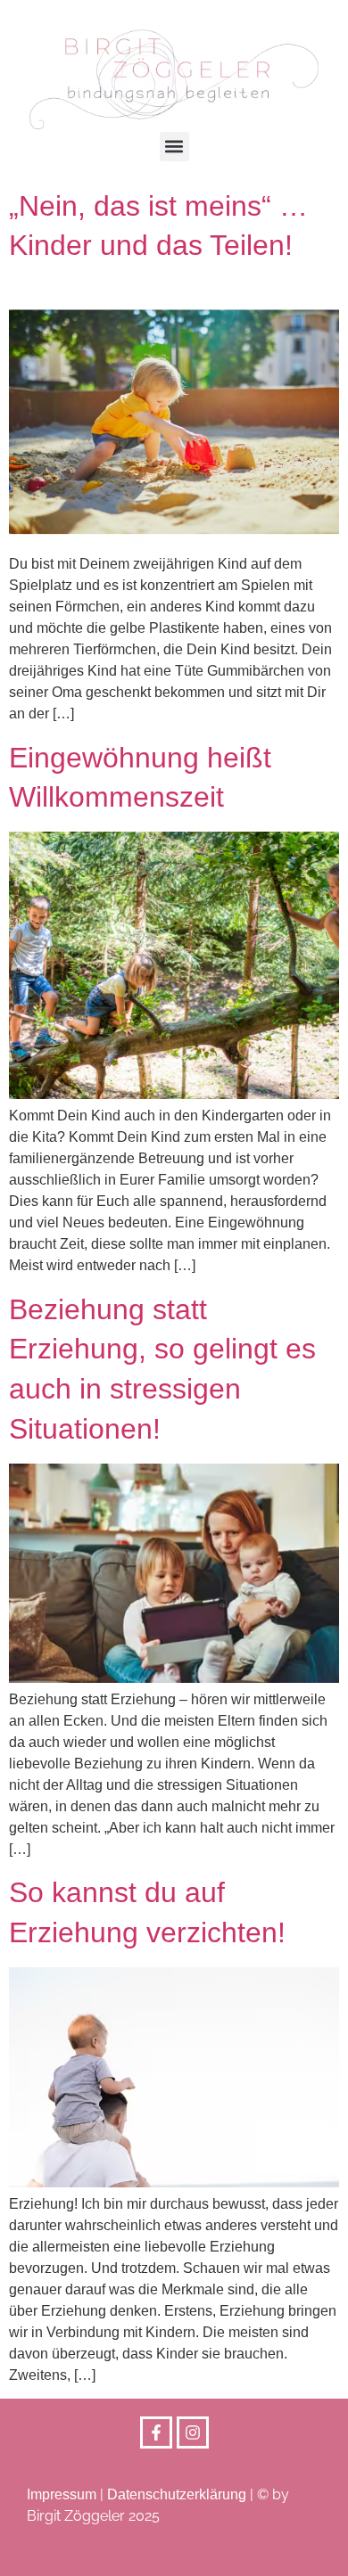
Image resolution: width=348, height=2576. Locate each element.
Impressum (62, 2494)
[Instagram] (193, 2432)
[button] (174, 147)
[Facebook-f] (156, 2432)
